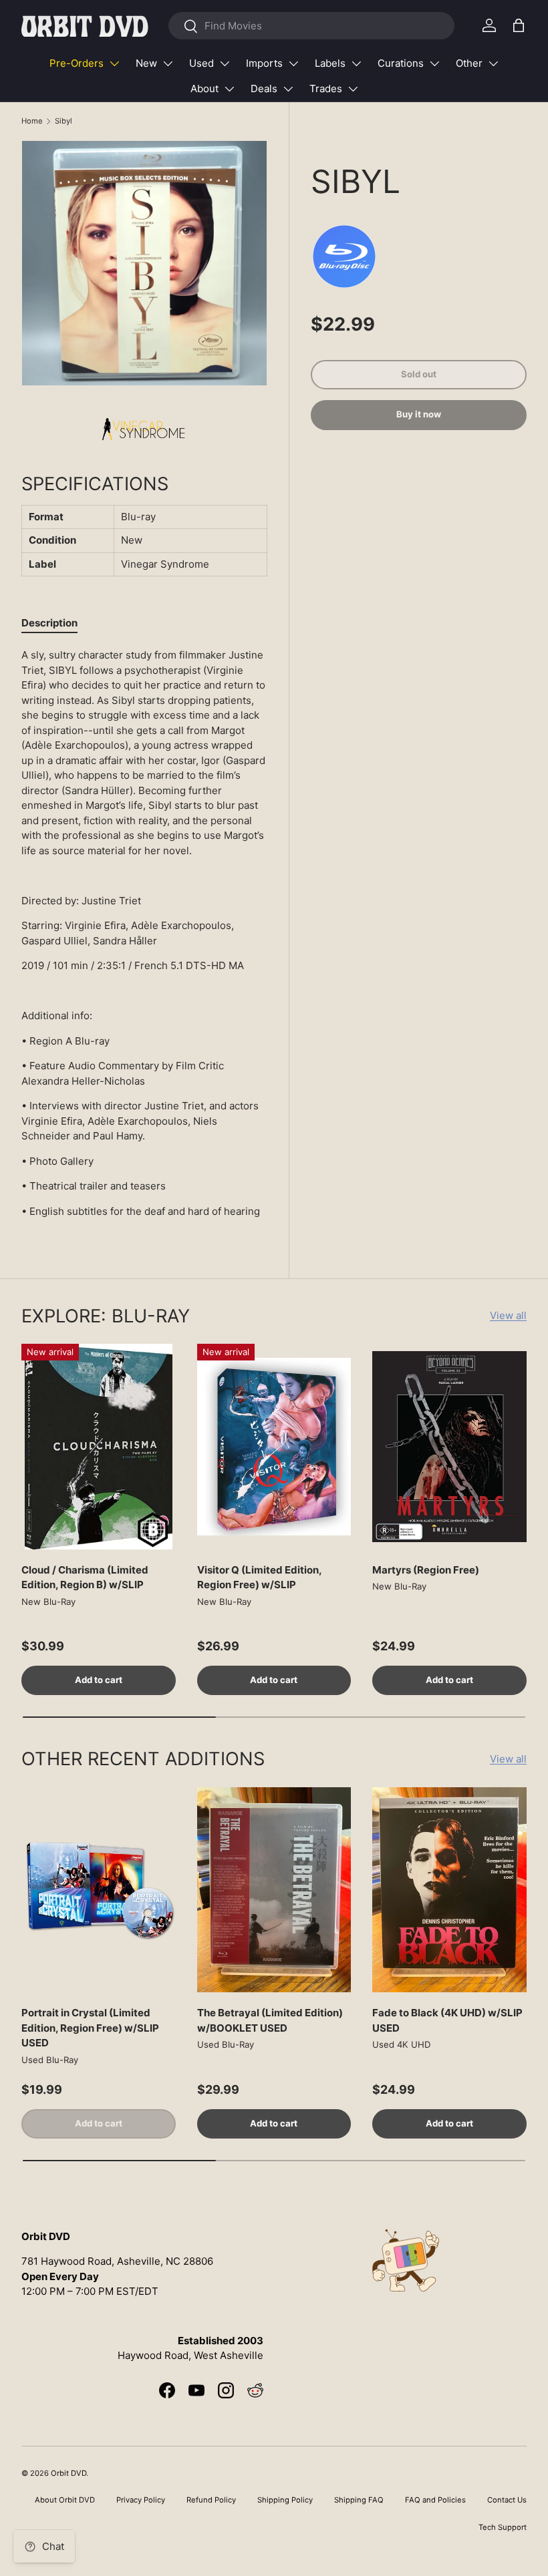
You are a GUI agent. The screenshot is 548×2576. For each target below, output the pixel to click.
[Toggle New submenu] (168, 63)
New (146, 63)
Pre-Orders (77, 63)
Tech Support (503, 2527)
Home (32, 121)
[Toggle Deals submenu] (288, 89)
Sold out (419, 374)
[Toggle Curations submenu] (434, 63)
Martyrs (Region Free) (426, 1570)
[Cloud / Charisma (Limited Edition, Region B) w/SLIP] (99, 1447)
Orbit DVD (68, 2473)
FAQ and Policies (435, 2500)
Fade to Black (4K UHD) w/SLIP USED (447, 2020)
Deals (264, 88)
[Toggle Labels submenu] (356, 63)
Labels (330, 63)
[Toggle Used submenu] (225, 63)
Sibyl (63, 121)
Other (469, 63)
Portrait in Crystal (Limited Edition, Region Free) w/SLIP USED (90, 2028)
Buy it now (419, 414)
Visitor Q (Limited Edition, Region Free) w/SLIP (259, 1578)
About (204, 88)
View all (508, 1315)
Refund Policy (211, 2500)
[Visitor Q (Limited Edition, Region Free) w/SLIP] (274, 1447)
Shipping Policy (285, 2500)
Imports (264, 63)
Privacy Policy (141, 2500)
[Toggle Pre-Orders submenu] (114, 63)
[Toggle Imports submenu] (293, 63)
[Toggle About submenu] (229, 89)
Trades (326, 88)
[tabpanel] (144, 933)
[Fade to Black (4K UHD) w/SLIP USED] (449, 1890)
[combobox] (311, 26)
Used (201, 63)
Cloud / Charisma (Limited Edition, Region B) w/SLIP (85, 1578)
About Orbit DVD (65, 2500)
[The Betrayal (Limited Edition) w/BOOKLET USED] (274, 1890)
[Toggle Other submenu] (493, 63)
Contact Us (507, 2500)
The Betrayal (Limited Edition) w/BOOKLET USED (270, 2020)
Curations (401, 63)
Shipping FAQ (359, 2500)
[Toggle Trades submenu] (353, 89)
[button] (519, 25)
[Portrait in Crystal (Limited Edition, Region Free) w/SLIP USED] (99, 1890)
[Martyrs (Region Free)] (449, 1447)
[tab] (49, 623)
